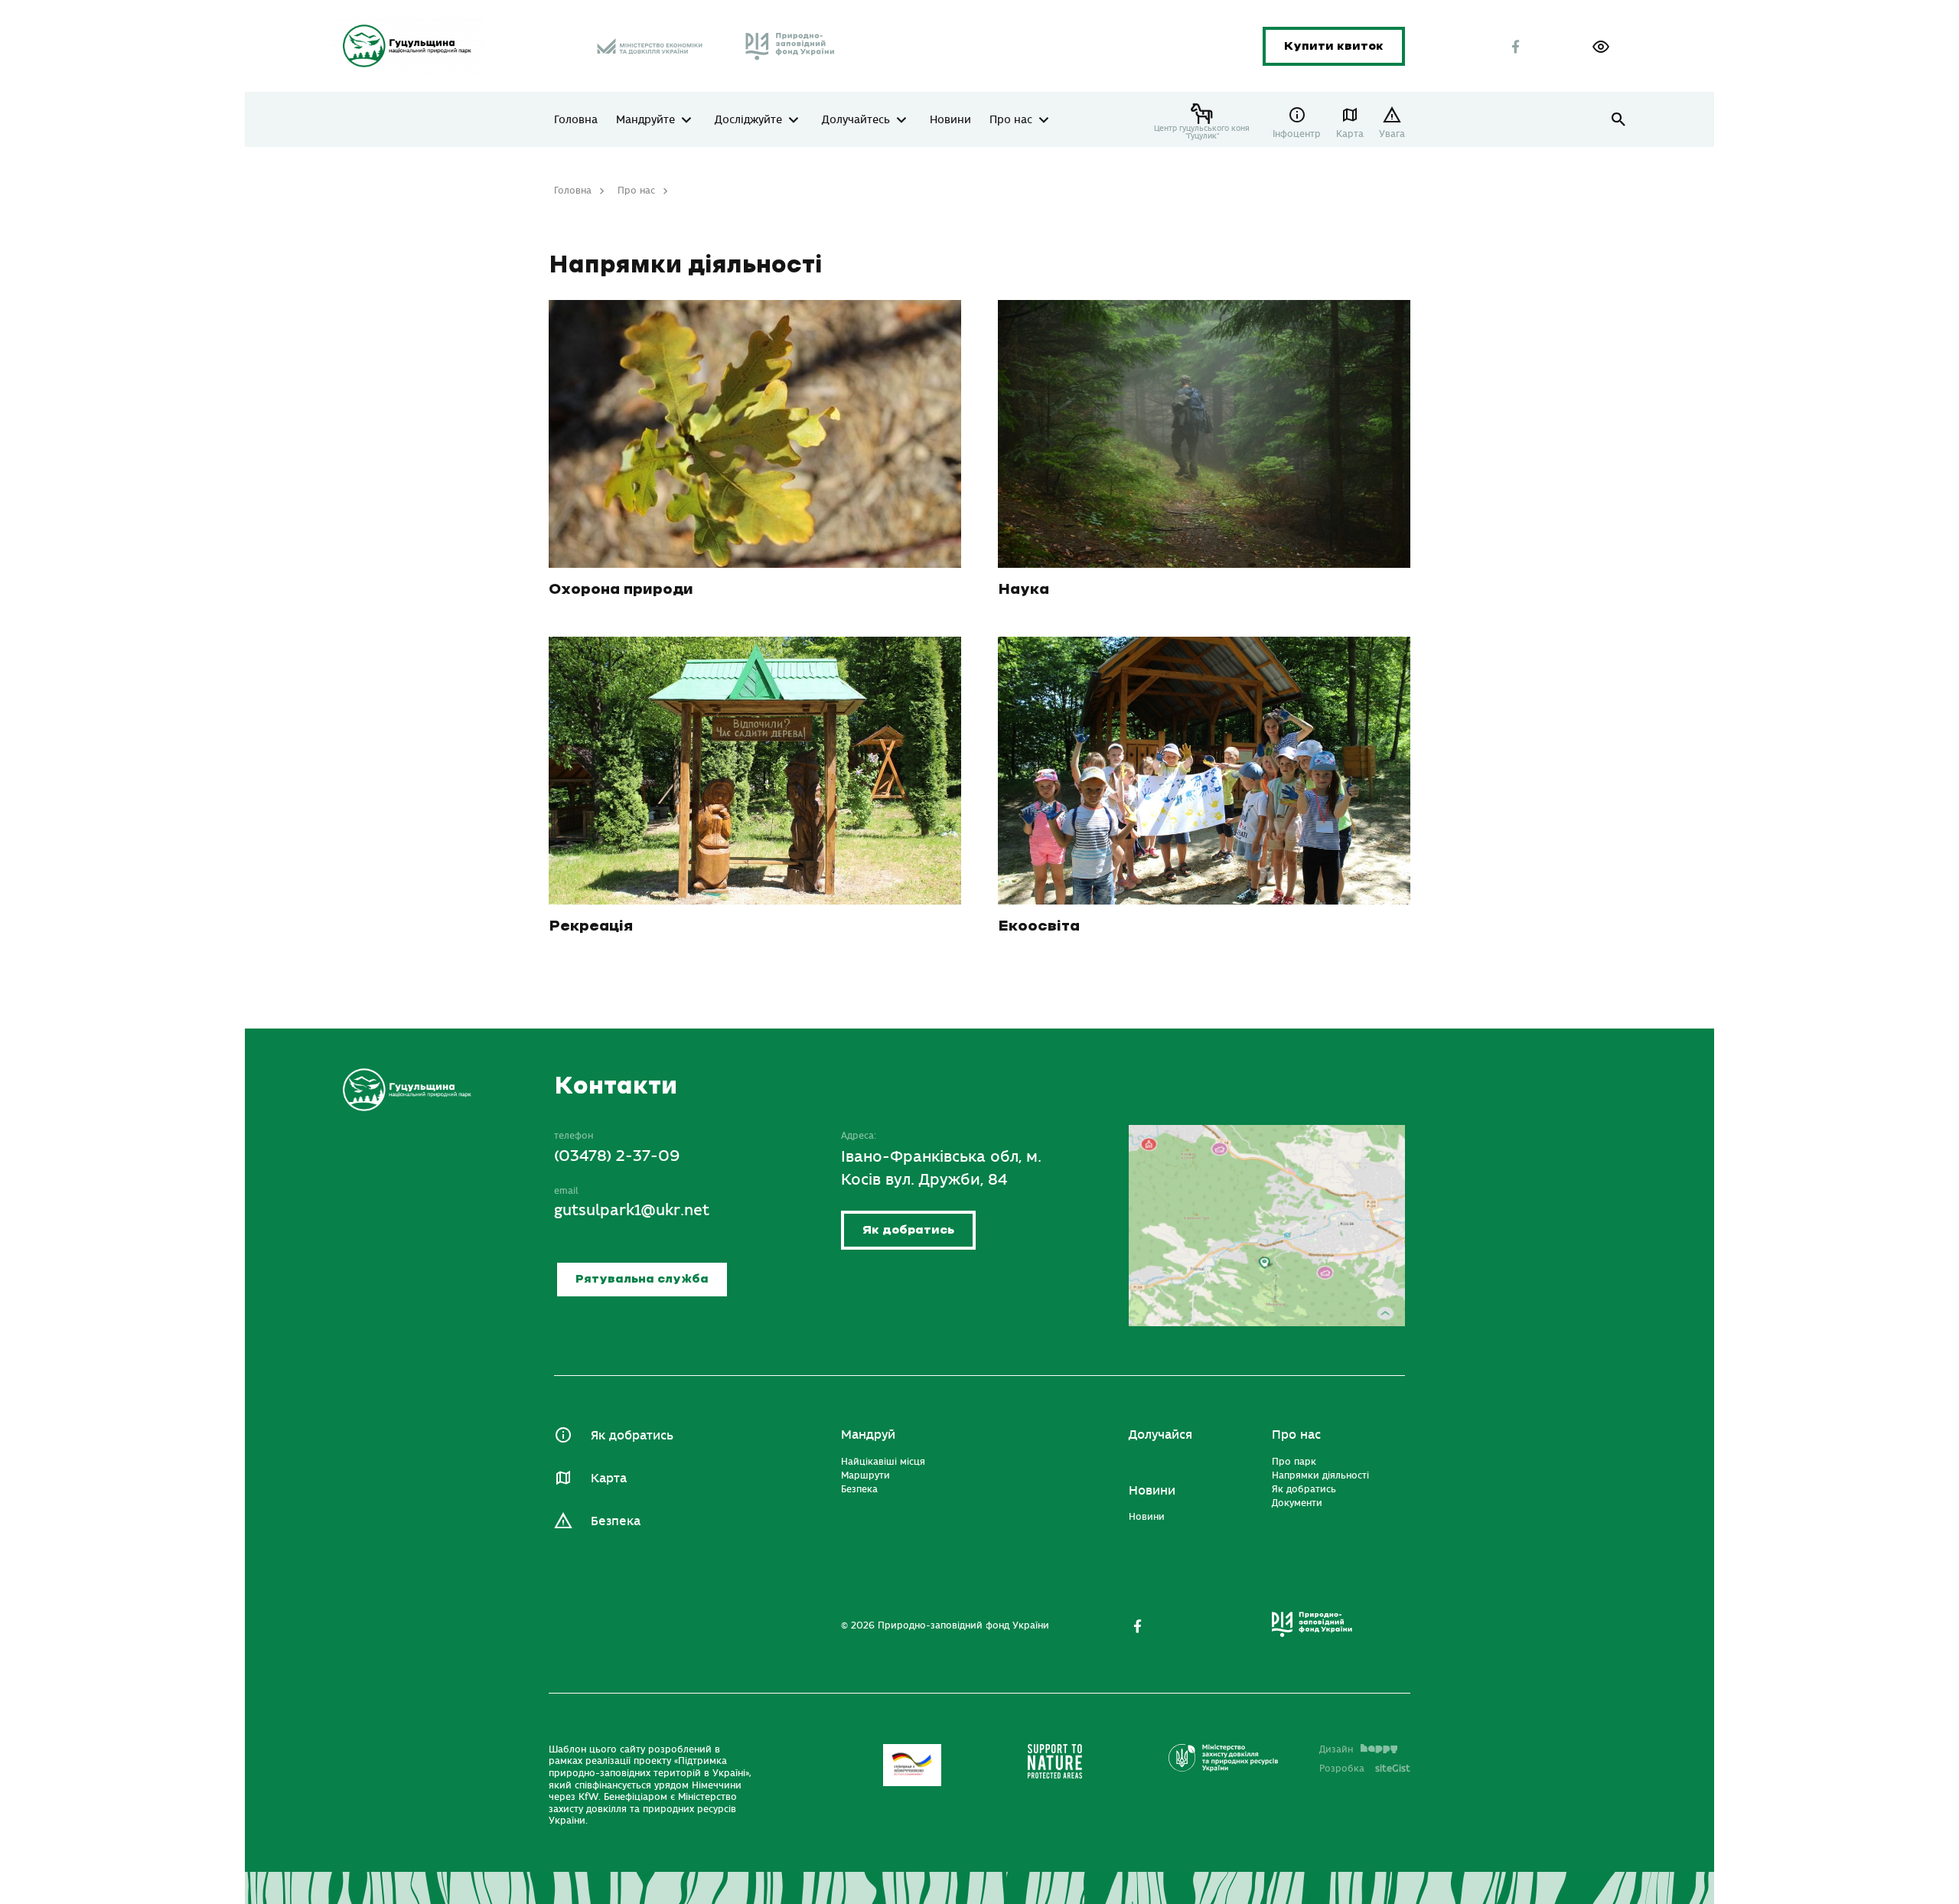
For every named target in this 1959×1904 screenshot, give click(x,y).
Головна (576, 120)
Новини (950, 120)
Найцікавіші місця (883, 1462)
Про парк (1294, 1462)
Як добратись (908, 1230)
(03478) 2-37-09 (617, 1156)
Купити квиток (1334, 46)
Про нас (1011, 120)
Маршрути (865, 1475)
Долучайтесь (856, 120)
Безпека (616, 1521)
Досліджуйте (748, 120)
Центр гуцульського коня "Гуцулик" (1202, 132)
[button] (1601, 47)
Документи (1297, 1503)
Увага (1392, 134)
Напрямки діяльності (1320, 1475)
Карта (1350, 134)
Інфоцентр (1297, 134)
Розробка (1365, 1769)
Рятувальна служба (642, 1279)
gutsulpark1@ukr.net (632, 1210)
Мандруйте (645, 120)
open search (1619, 120)
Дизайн (1336, 1749)
